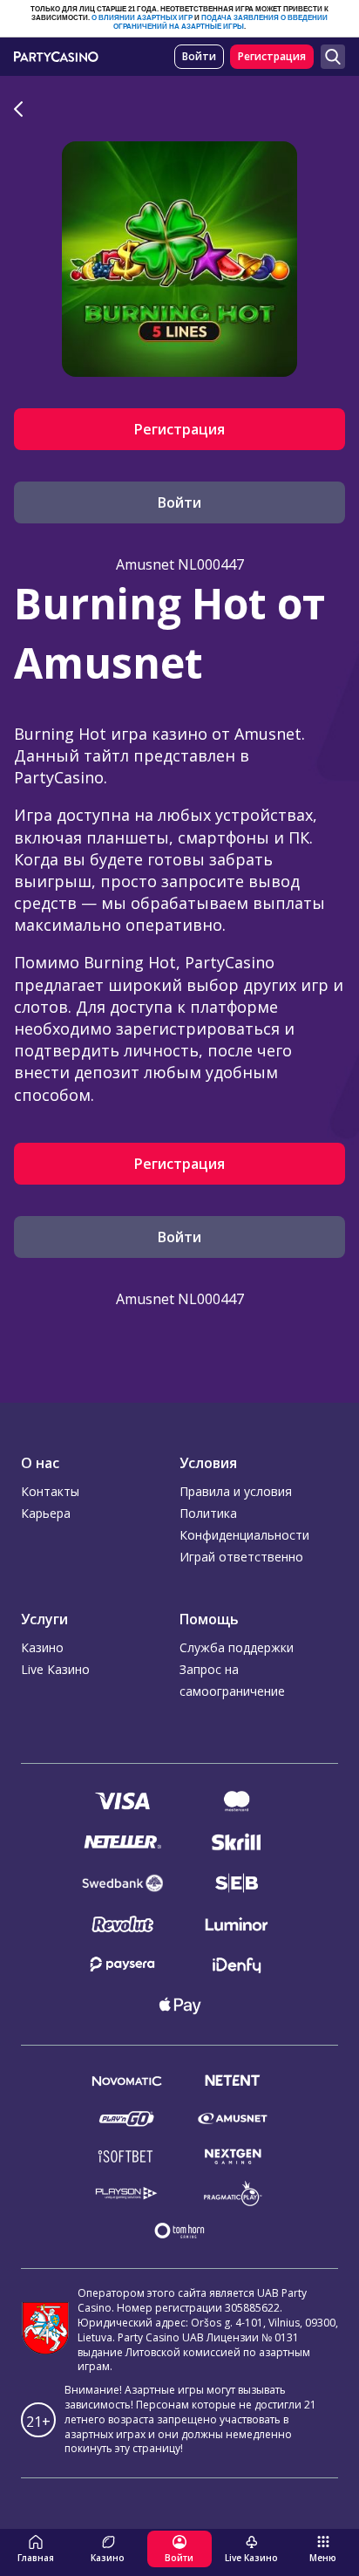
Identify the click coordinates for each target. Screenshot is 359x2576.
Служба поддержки (237, 1647)
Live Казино (55, 1669)
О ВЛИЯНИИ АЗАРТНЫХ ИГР (142, 18)
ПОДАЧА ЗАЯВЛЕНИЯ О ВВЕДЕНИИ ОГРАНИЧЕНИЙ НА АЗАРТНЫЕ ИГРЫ (220, 22)
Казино (42, 1647)
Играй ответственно (241, 1557)
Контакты (50, 1491)
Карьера (46, 1513)
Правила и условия (236, 1491)
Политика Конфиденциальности (244, 1524)
